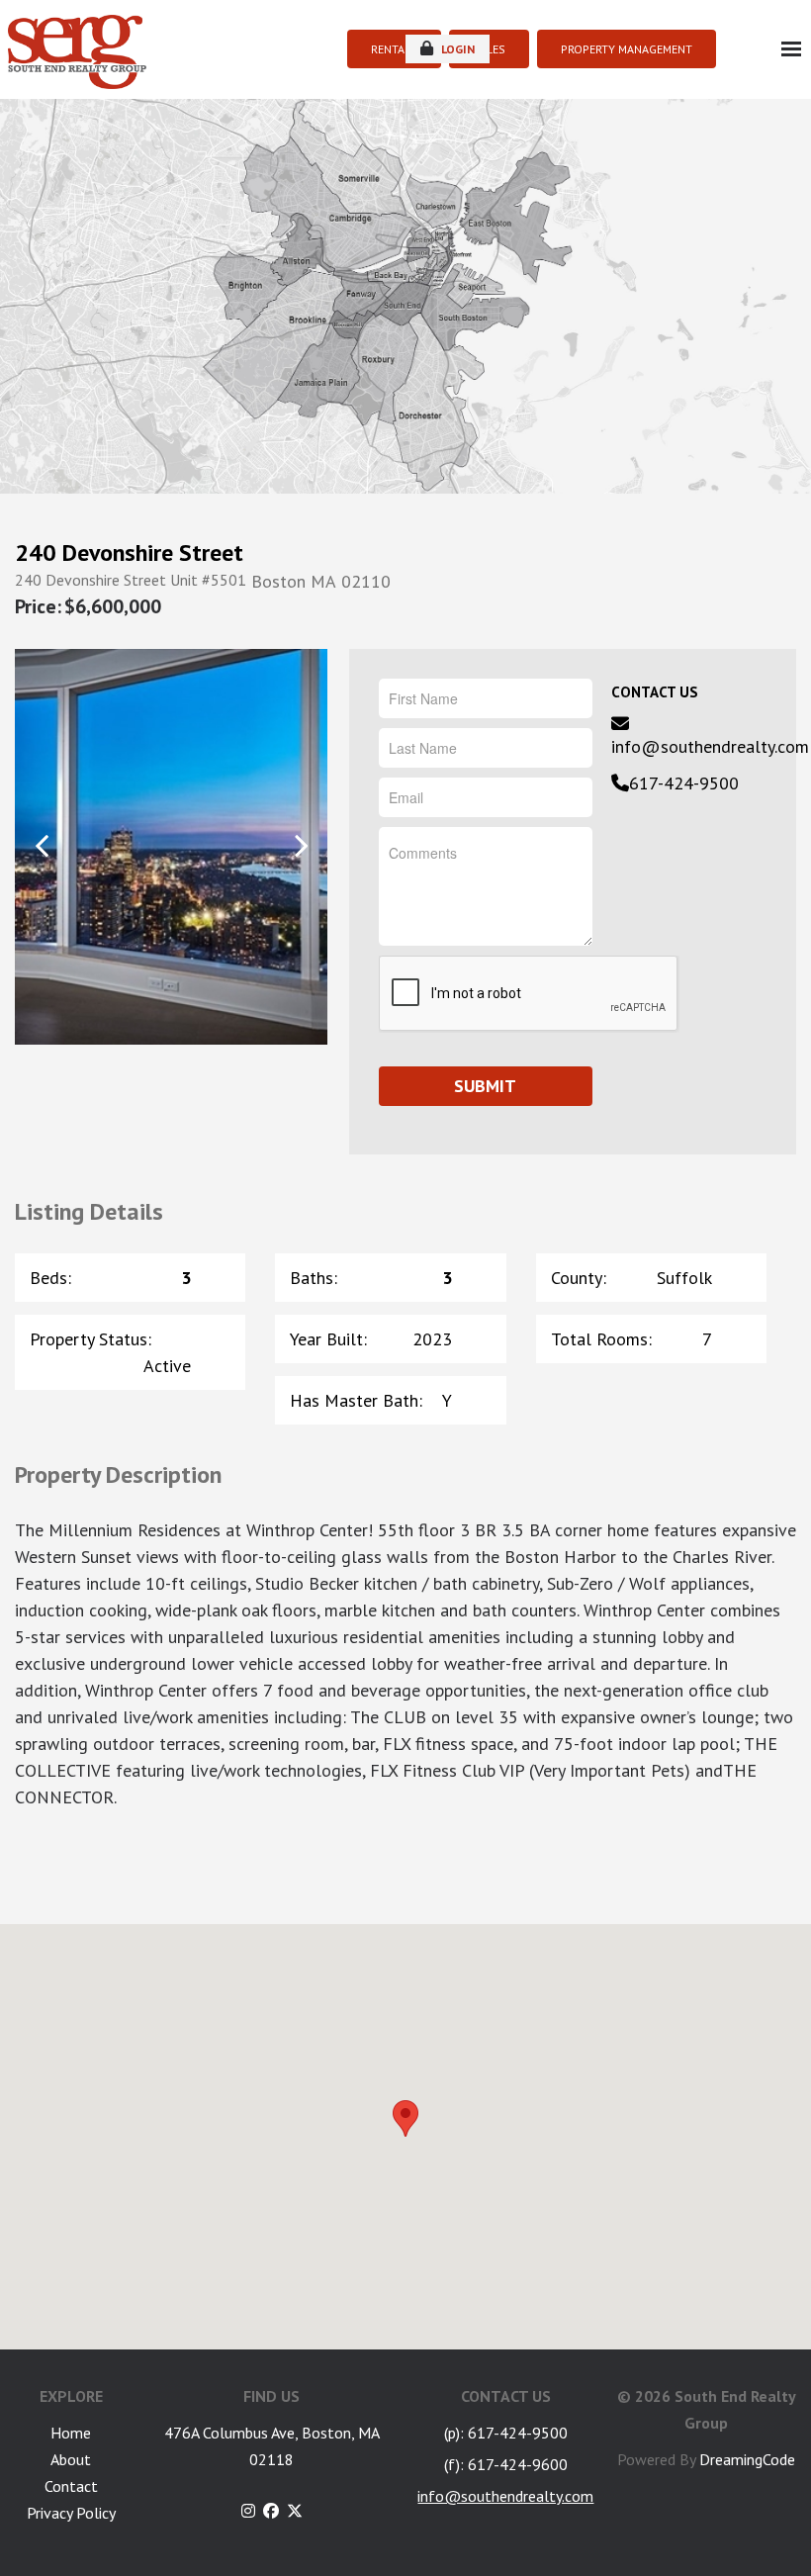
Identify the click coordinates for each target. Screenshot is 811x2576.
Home (71, 2433)
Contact (71, 2486)
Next (300, 845)
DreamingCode (747, 2459)
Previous (42, 845)
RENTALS (394, 49)
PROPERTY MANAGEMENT (627, 49)
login (456, 49)
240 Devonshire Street (129, 553)
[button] (405, 2118)
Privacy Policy (71, 2513)
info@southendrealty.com (710, 746)
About (71, 2459)
